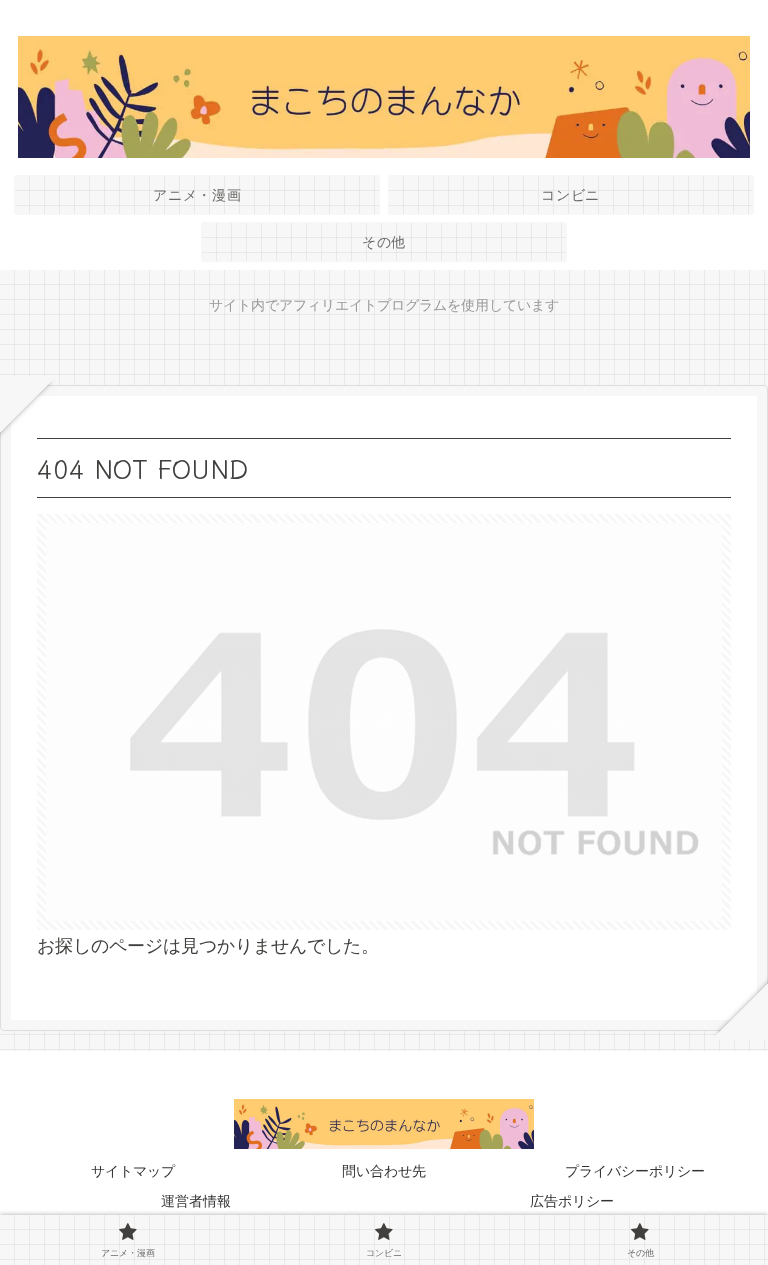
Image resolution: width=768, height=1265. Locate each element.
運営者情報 (196, 1201)
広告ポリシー (572, 1201)
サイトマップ (133, 1171)
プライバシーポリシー (635, 1171)
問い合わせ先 (384, 1171)
